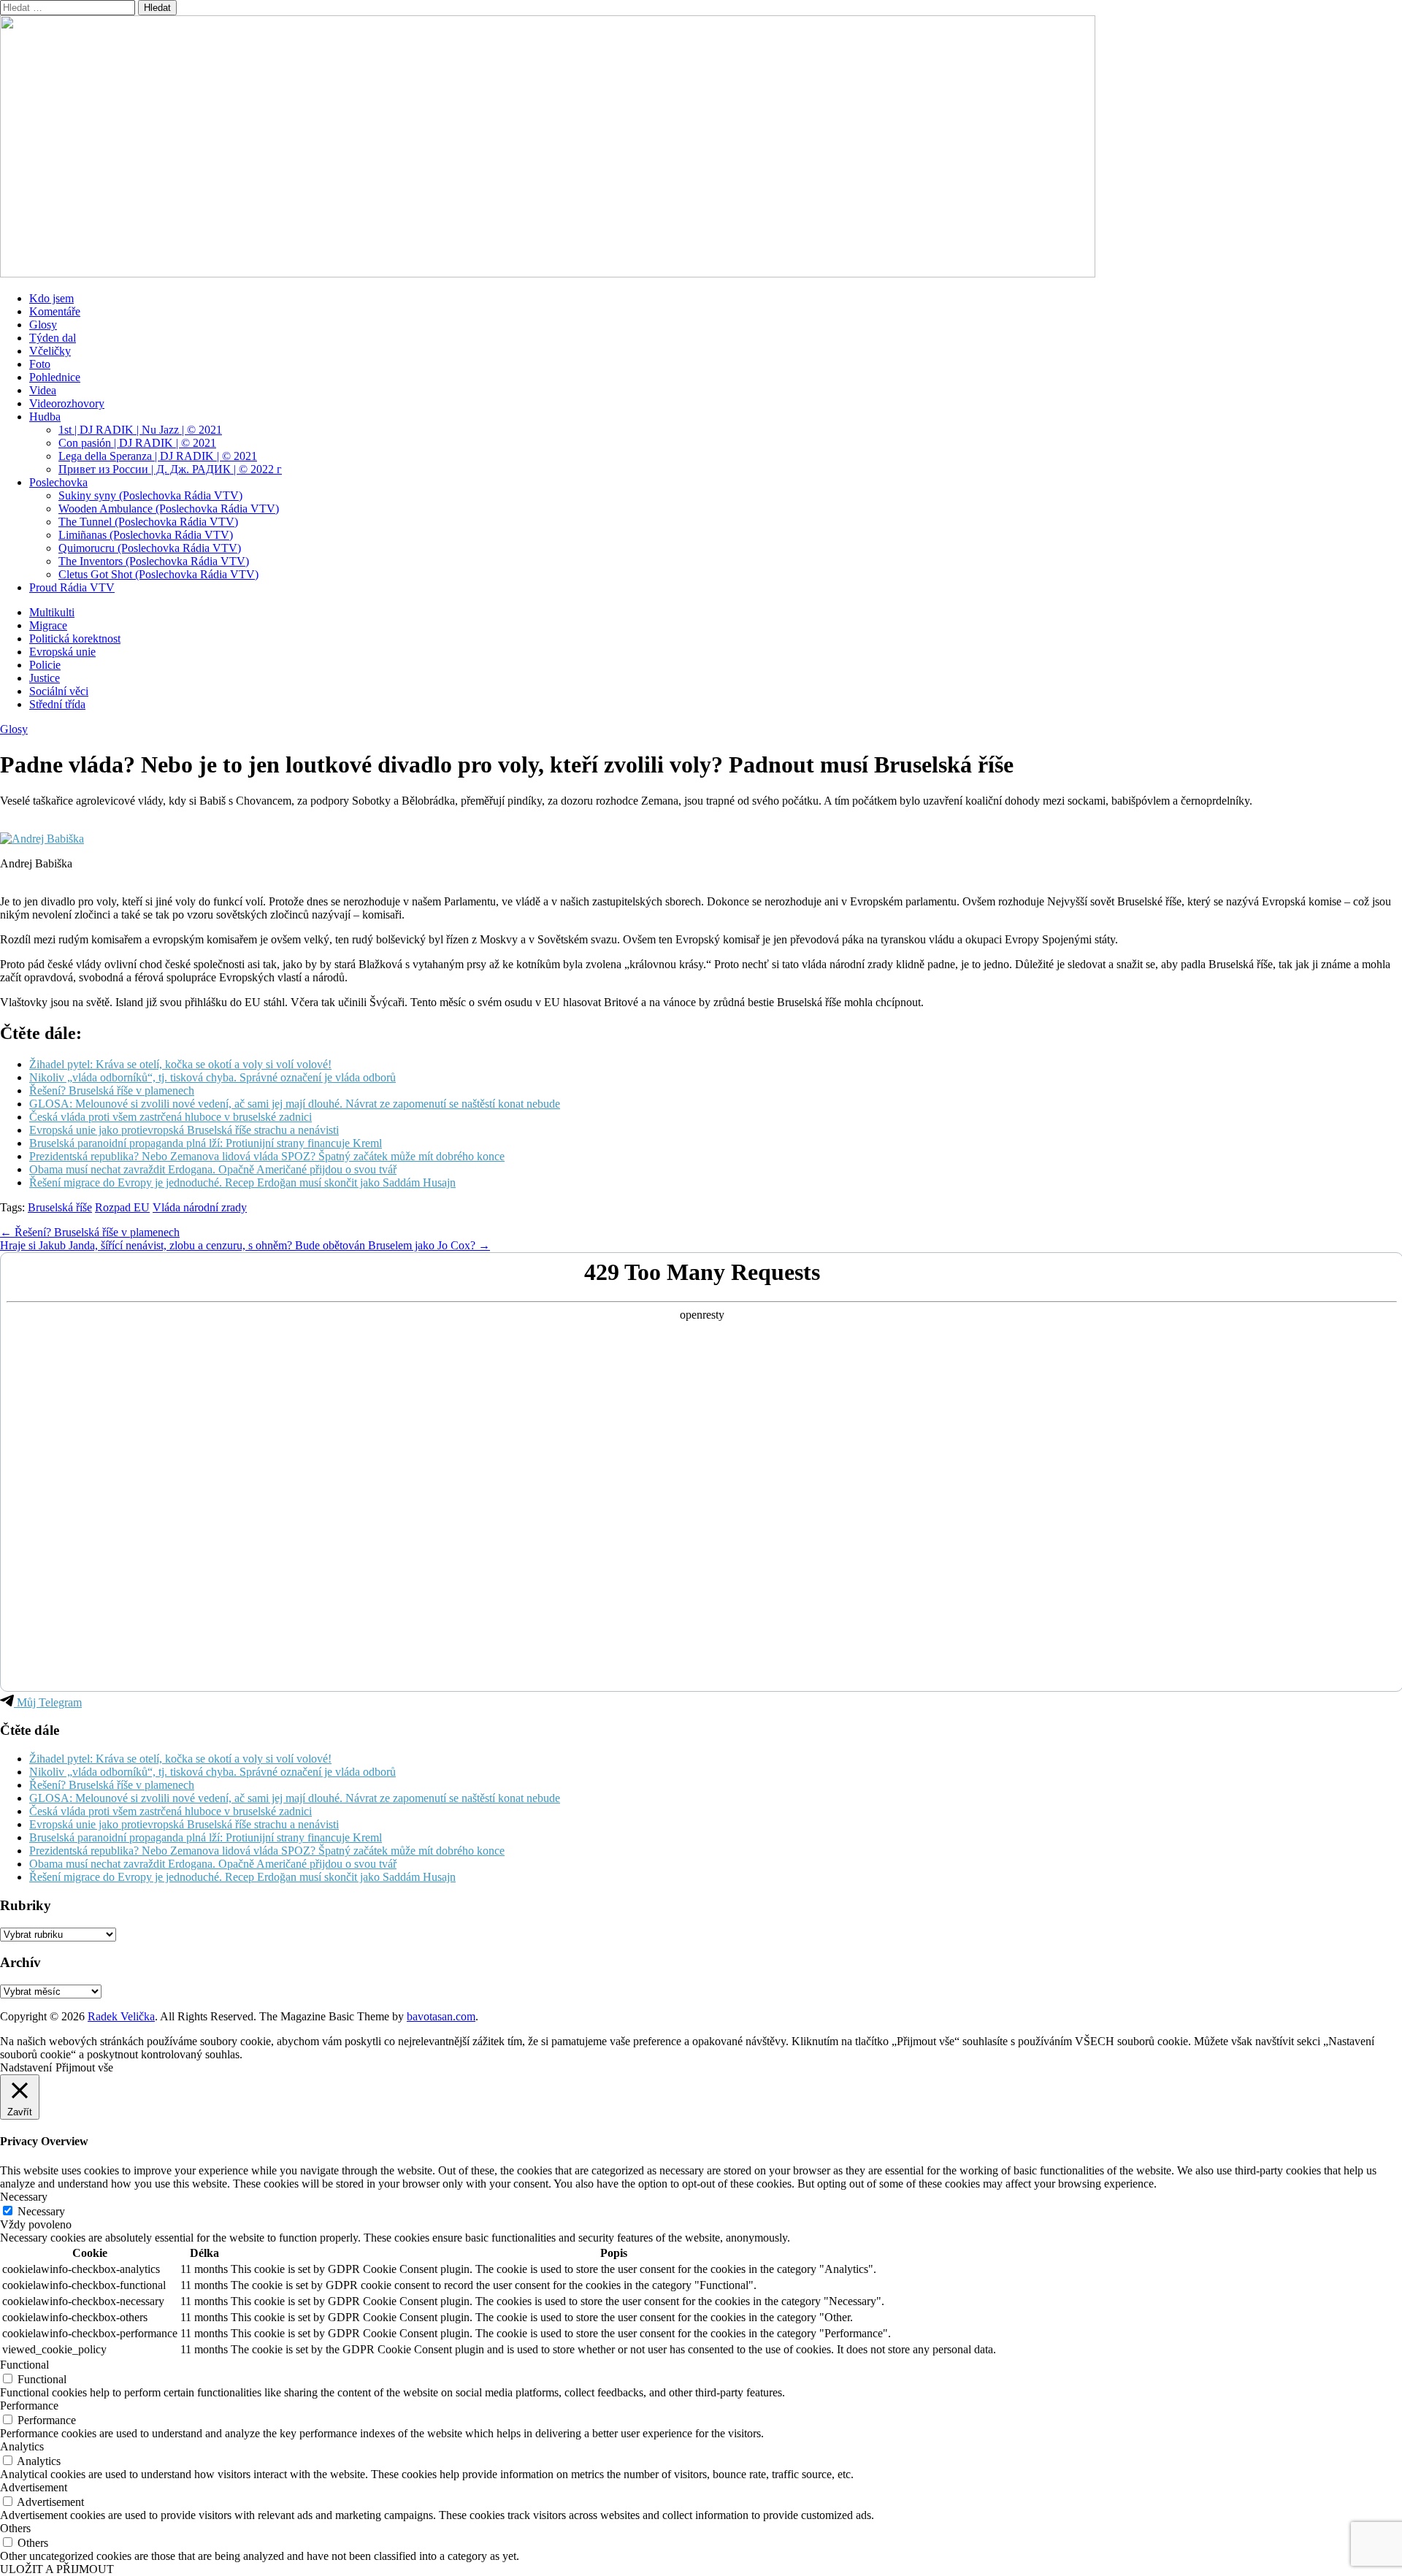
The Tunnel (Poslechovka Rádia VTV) (148, 522)
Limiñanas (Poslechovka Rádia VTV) (146, 535)
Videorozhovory (67, 403)
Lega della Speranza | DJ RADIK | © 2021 (158, 456)
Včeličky (50, 351)
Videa (43, 390)
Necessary (41, 2211)
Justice (45, 678)
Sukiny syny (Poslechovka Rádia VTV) (150, 495)
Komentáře (55, 311)
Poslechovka (58, 482)
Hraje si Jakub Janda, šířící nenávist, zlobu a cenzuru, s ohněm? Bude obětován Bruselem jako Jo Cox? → (245, 1245)
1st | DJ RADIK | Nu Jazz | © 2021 (140, 430)
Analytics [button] (22, 2446)
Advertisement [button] (34, 2487)
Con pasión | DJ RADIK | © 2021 (137, 443)
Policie (45, 665)
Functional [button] (24, 2365)
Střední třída (57, 704)
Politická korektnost (75, 639)
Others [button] (15, 2528)
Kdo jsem (51, 298)
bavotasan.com (441, 2016)
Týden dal (53, 338)
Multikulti (52, 612)
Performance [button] (29, 2406)
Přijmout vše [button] (84, 2067)
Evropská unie (62, 652)
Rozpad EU (122, 1207)
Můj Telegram (48, 1702)
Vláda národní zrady (200, 1207)
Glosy (43, 325)
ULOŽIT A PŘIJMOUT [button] (57, 2569)
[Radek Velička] (548, 273)
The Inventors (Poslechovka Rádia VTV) (154, 561)
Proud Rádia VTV (72, 587)
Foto (40, 364)
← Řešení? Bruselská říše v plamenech (90, 1232)
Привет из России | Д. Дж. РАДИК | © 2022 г (170, 469)
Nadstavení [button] (26, 2067)
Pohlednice (55, 377)
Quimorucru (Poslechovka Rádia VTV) (150, 548)
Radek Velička (121, 2016)
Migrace (48, 625)
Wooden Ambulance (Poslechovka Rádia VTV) (169, 509)
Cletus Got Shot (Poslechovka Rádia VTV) (158, 574)
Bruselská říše (60, 1207)
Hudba (45, 417)
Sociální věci (59, 691)
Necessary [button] (24, 2197)
